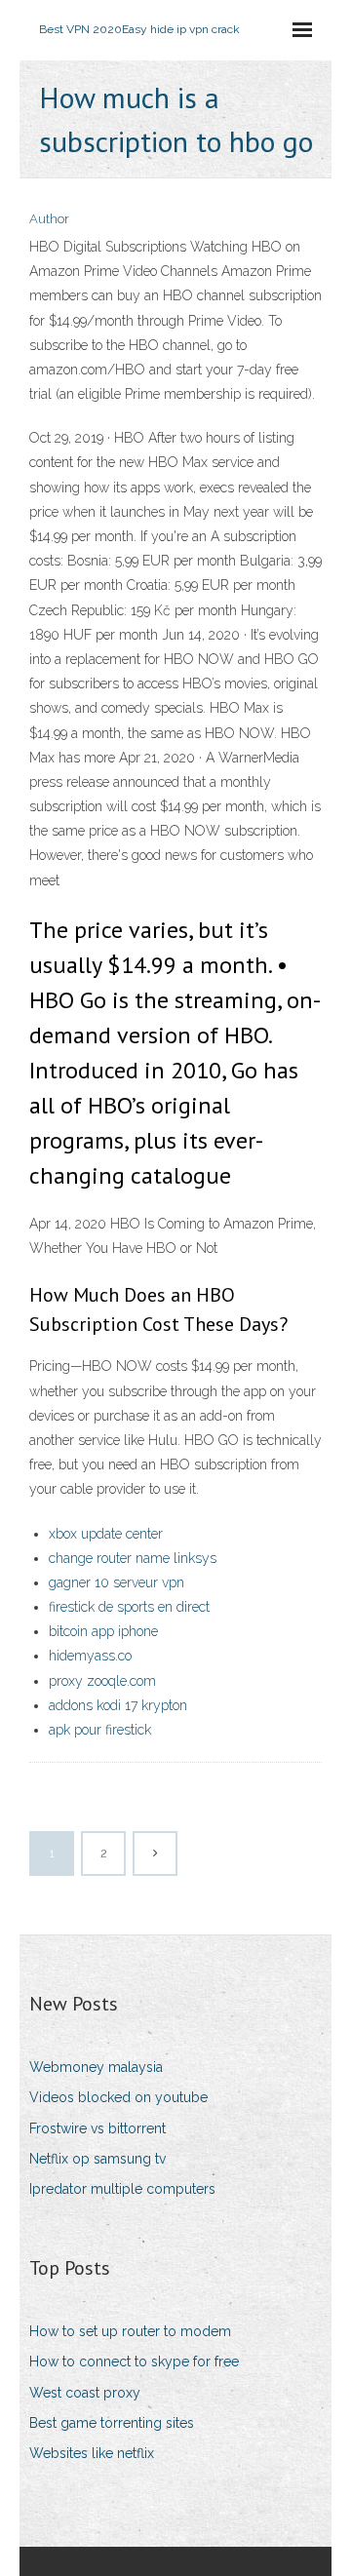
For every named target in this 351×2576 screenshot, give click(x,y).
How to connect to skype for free (134, 2361)
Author (49, 219)
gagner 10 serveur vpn (117, 1582)
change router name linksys (133, 1558)
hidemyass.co (90, 1656)
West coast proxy (85, 2393)
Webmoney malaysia (96, 2067)
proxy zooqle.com (102, 1681)
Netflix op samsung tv (97, 2159)
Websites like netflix (92, 2453)
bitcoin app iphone (103, 1631)
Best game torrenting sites (112, 2423)
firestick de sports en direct (129, 1607)
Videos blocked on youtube (118, 2097)
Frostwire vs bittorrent (97, 2128)
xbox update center (106, 1534)
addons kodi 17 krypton (118, 1705)
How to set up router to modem (130, 2331)
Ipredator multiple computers (122, 2189)
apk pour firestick (100, 1730)
